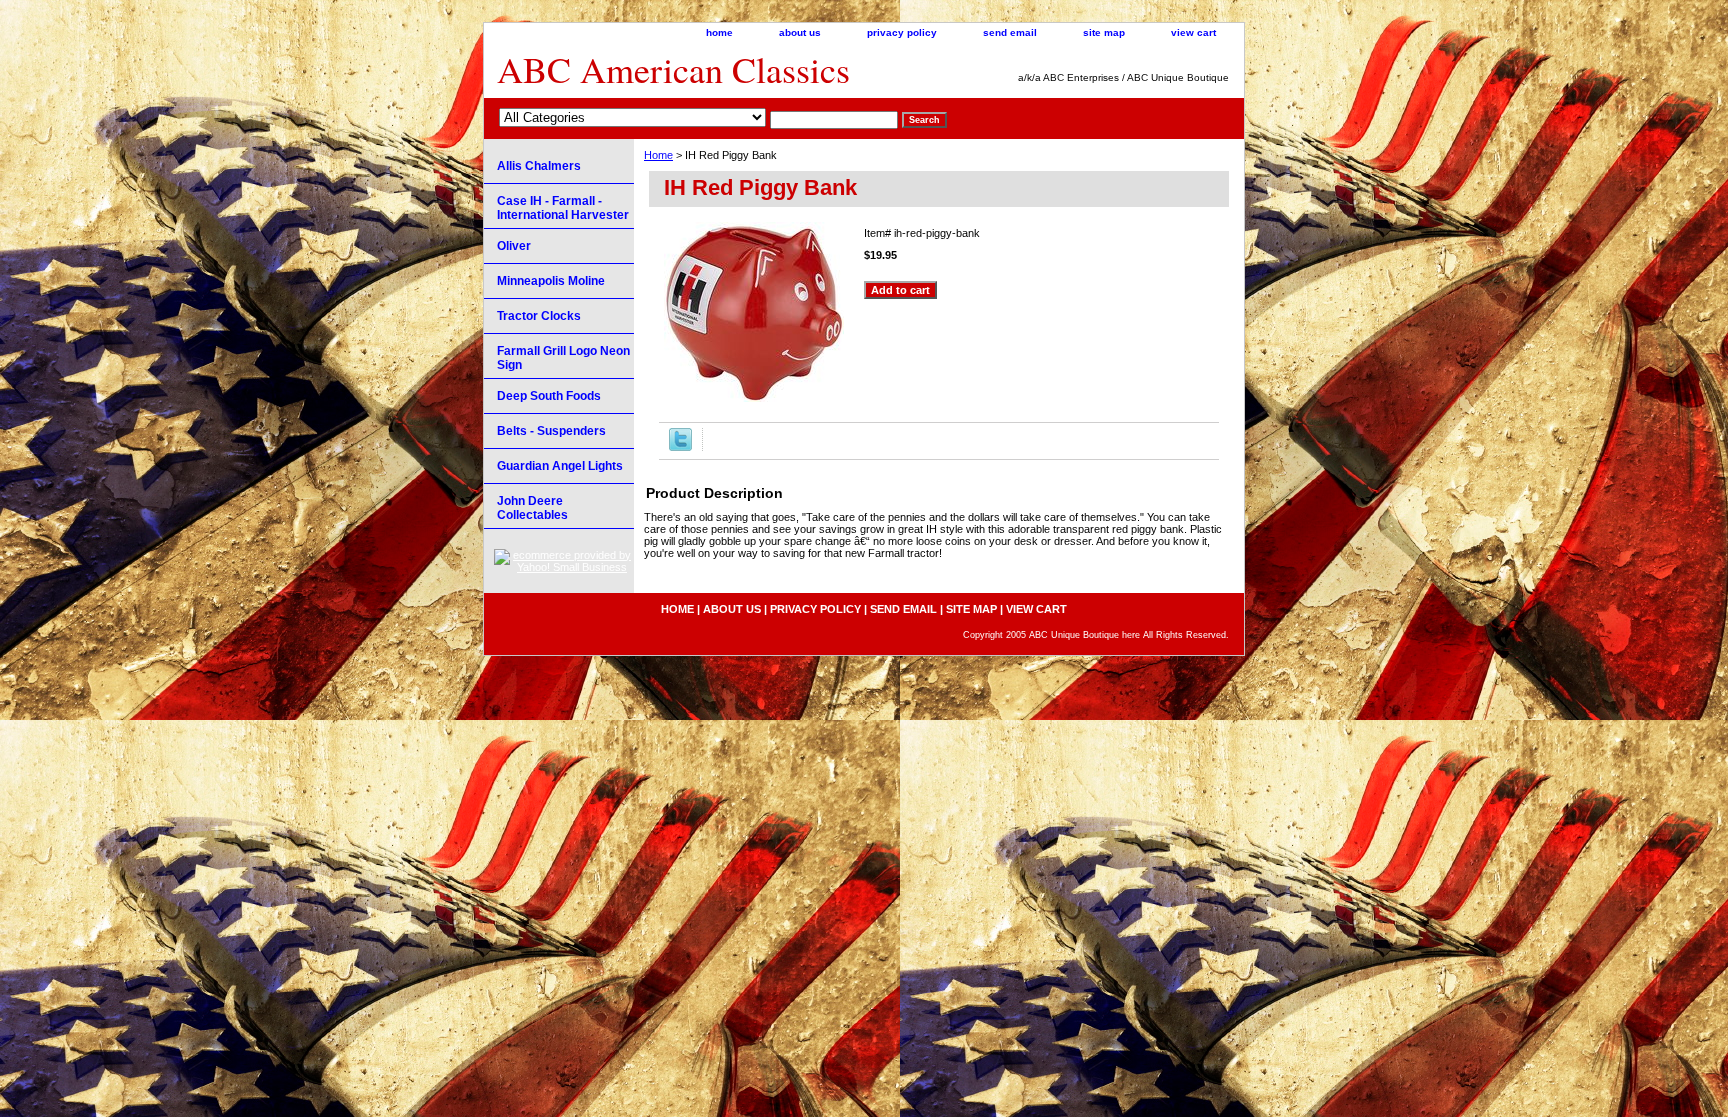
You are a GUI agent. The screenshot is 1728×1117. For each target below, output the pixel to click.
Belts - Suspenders (551, 431)
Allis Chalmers (539, 166)
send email (1010, 32)
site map (1104, 32)
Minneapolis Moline (551, 281)
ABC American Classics (673, 69)
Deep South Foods (549, 396)
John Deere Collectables (532, 508)
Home (658, 155)
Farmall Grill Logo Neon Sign (563, 358)
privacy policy (902, 32)
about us (800, 32)
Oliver (514, 246)
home (719, 32)
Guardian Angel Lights (560, 466)
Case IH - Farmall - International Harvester (563, 208)
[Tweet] (680, 447)
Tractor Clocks (539, 316)
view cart (1193, 32)
